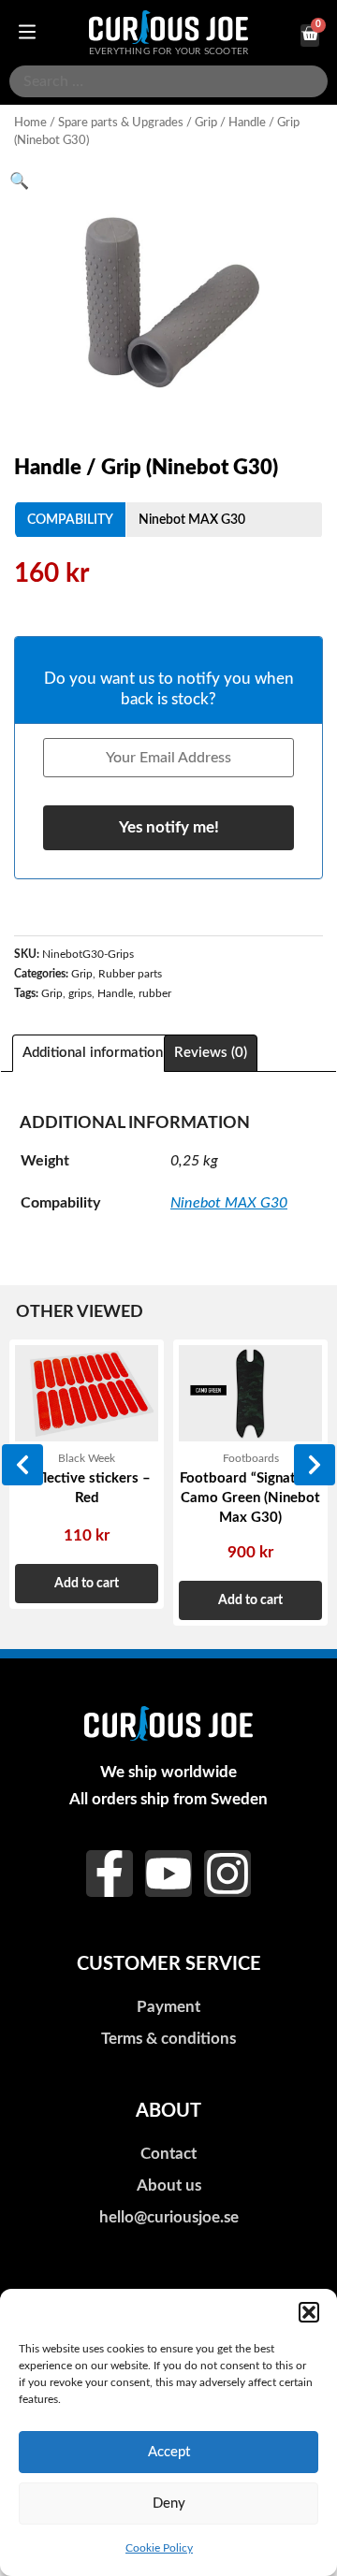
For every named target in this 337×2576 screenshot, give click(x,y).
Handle (115, 993)
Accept (169, 2452)
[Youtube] (168, 1874)
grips (80, 993)
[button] (309, 2312)
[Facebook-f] (110, 1874)
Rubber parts (130, 974)
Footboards (251, 1458)
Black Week (87, 1458)
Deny (169, 2504)
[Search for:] (168, 81)
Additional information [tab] (93, 1053)
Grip (206, 123)
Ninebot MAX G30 (192, 520)
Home (30, 123)
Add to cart (87, 1583)
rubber (155, 993)
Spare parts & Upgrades (121, 123)
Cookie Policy (159, 2548)
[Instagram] (227, 1874)
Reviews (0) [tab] (211, 1053)
